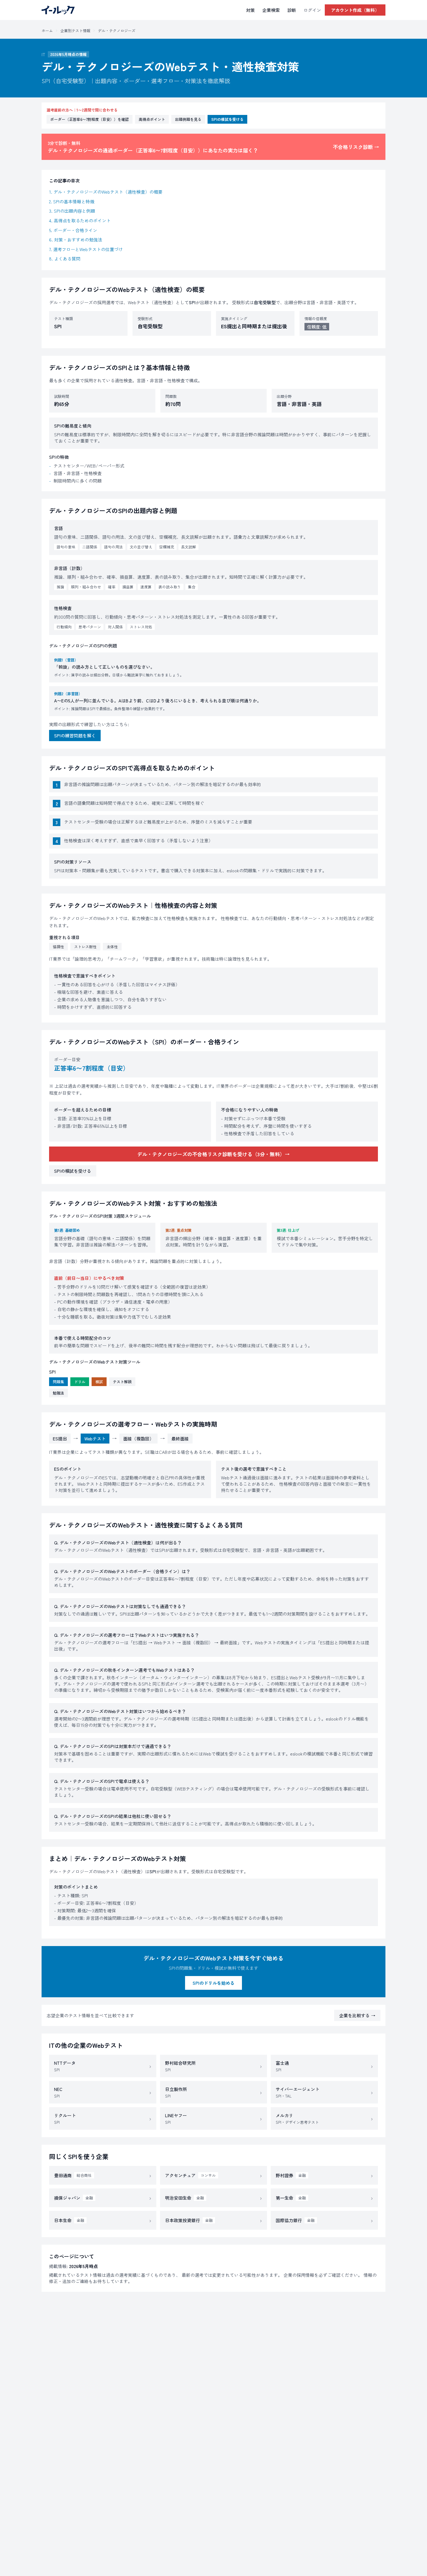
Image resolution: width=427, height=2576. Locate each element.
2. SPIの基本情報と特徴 (72, 201)
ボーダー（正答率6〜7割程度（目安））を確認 (90, 119)
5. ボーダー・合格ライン (73, 230)
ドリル (80, 1382)
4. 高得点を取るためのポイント (80, 220)
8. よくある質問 (65, 259)
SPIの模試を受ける (227, 119)
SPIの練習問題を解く (75, 736)
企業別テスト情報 (75, 30)
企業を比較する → (357, 2015)
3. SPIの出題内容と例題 (72, 211)
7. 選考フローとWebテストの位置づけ (86, 249)
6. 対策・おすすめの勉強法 (76, 240)
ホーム (47, 30)
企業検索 (271, 10)
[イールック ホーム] (58, 10)
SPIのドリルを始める (213, 1983)
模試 (99, 1382)
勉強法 (58, 1393)
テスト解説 (122, 1382)
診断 (292, 10)
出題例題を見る (188, 119)
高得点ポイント (152, 119)
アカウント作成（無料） (355, 10)
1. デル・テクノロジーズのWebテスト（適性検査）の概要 (106, 192)
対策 (250, 10)
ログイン (312, 10)
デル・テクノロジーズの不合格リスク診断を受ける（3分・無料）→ (213, 1154)
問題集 (58, 1382)
